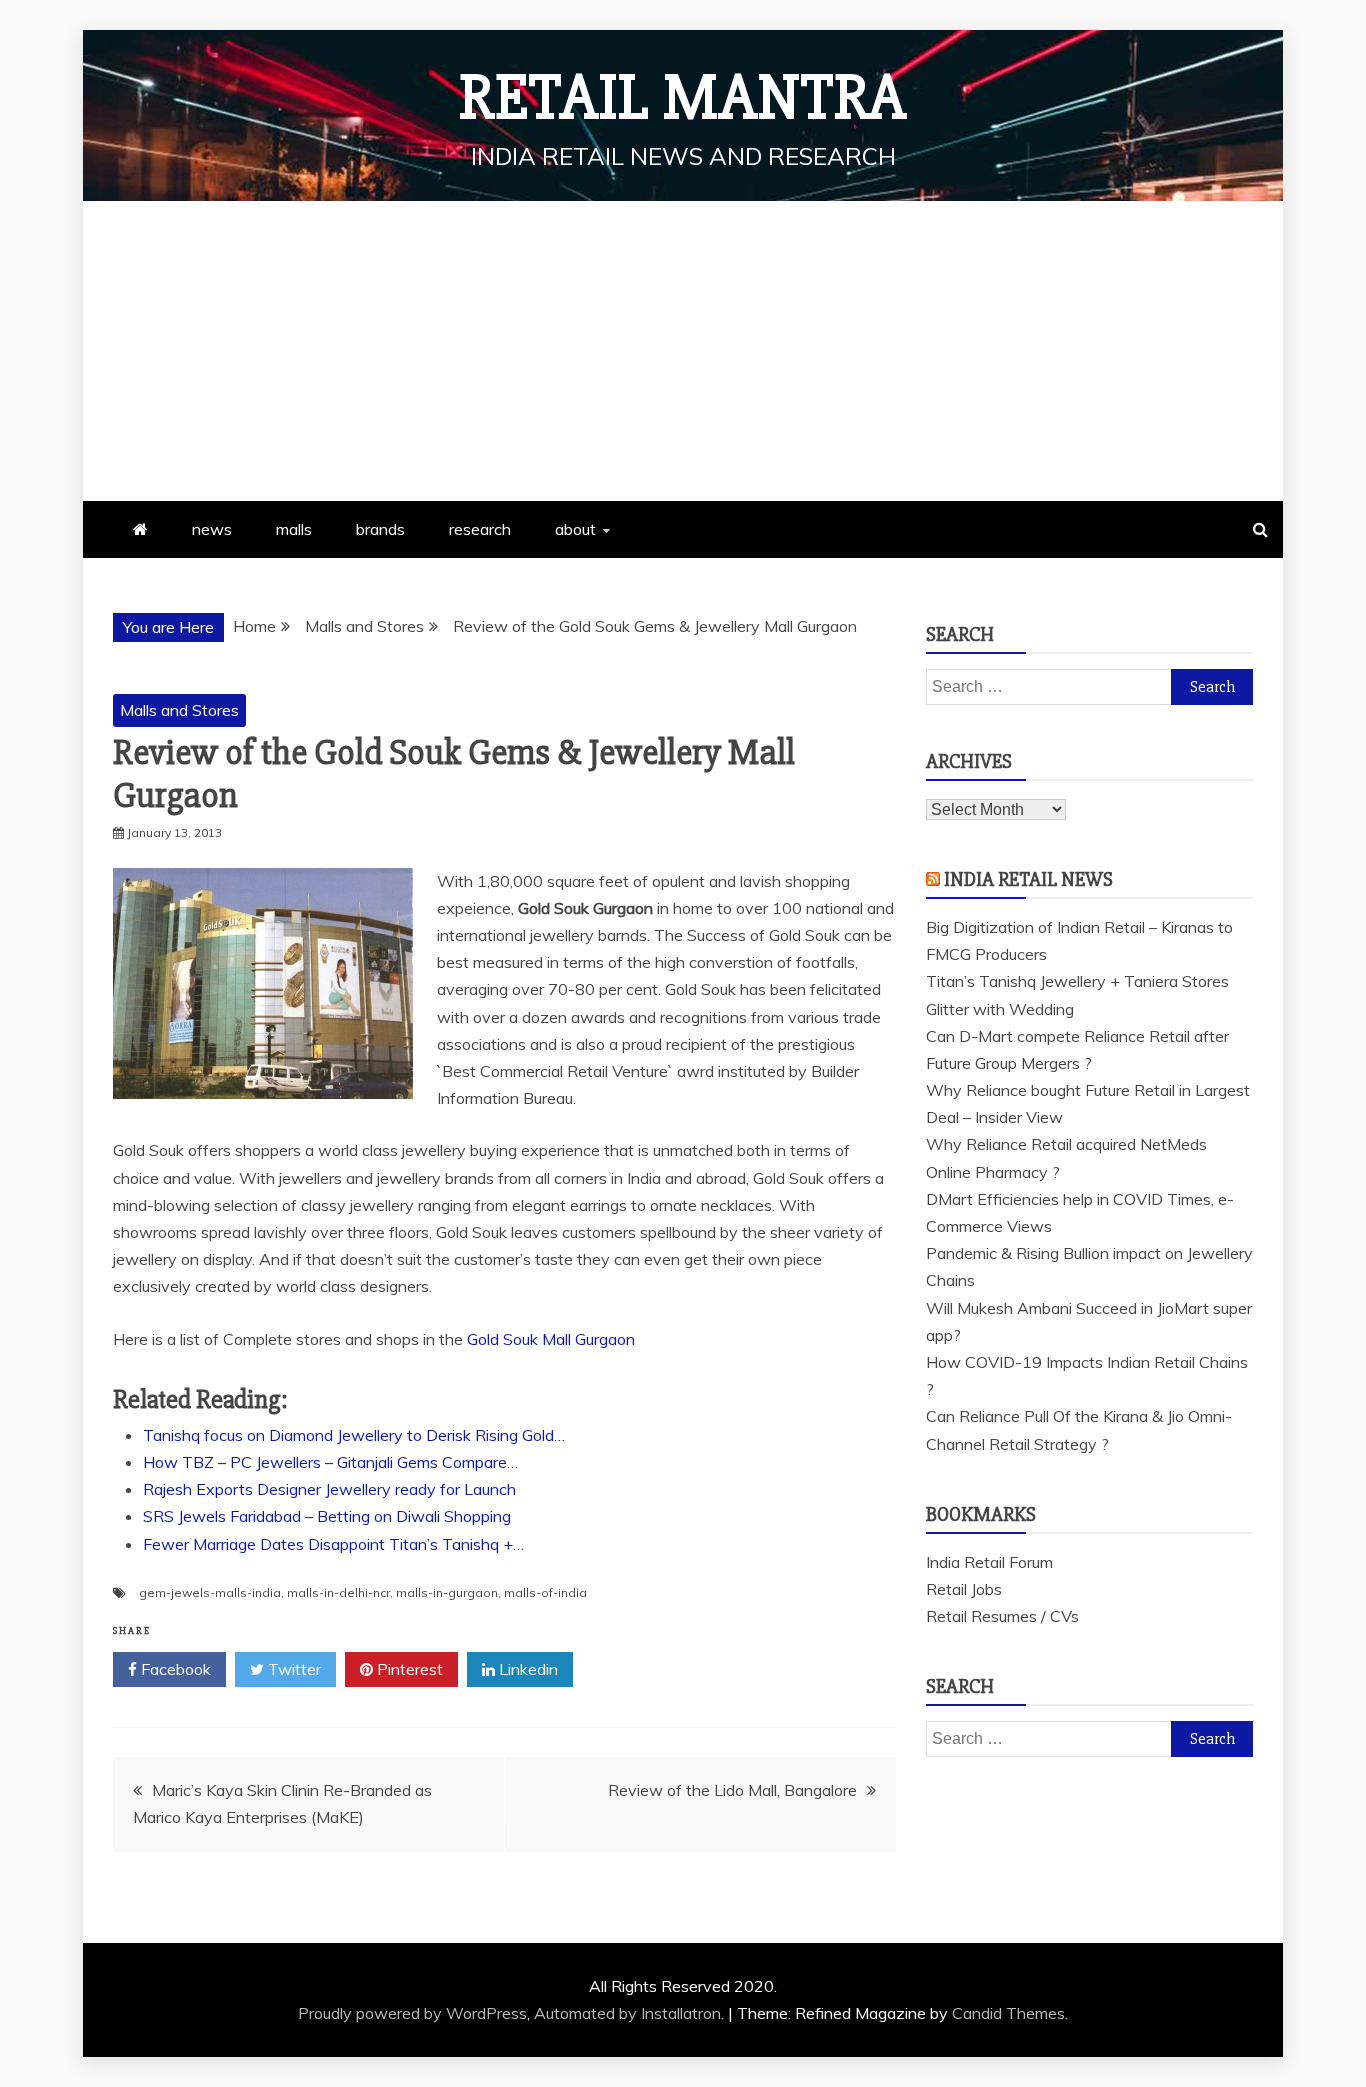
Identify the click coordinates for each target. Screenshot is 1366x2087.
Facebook (174, 1669)
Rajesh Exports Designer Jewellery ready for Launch (329, 1489)
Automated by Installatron (627, 2013)
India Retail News (1028, 879)
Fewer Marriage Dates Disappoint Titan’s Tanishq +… (333, 1544)
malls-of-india (545, 1592)
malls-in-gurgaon (447, 1592)
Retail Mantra (683, 98)
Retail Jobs (964, 1589)
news (212, 529)
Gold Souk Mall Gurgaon (551, 1339)
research (480, 529)
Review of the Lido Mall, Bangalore (732, 1790)
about (575, 529)
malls (294, 529)
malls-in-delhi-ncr (338, 1592)
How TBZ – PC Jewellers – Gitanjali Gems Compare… (330, 1462)
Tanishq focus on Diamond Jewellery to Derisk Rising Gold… (354, 1435)
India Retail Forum (989, 1562)
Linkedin (526, 1669)
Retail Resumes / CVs (1002, 1616)
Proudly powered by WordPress (412, 2013)
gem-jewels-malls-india (210, 1592)
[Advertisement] (683, 351)
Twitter (292, 1669)
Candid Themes (1008, 2013)
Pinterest (408, 1669)
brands (380, 529)
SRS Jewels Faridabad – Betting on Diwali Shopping (327, 1516)
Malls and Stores (179, 710)
